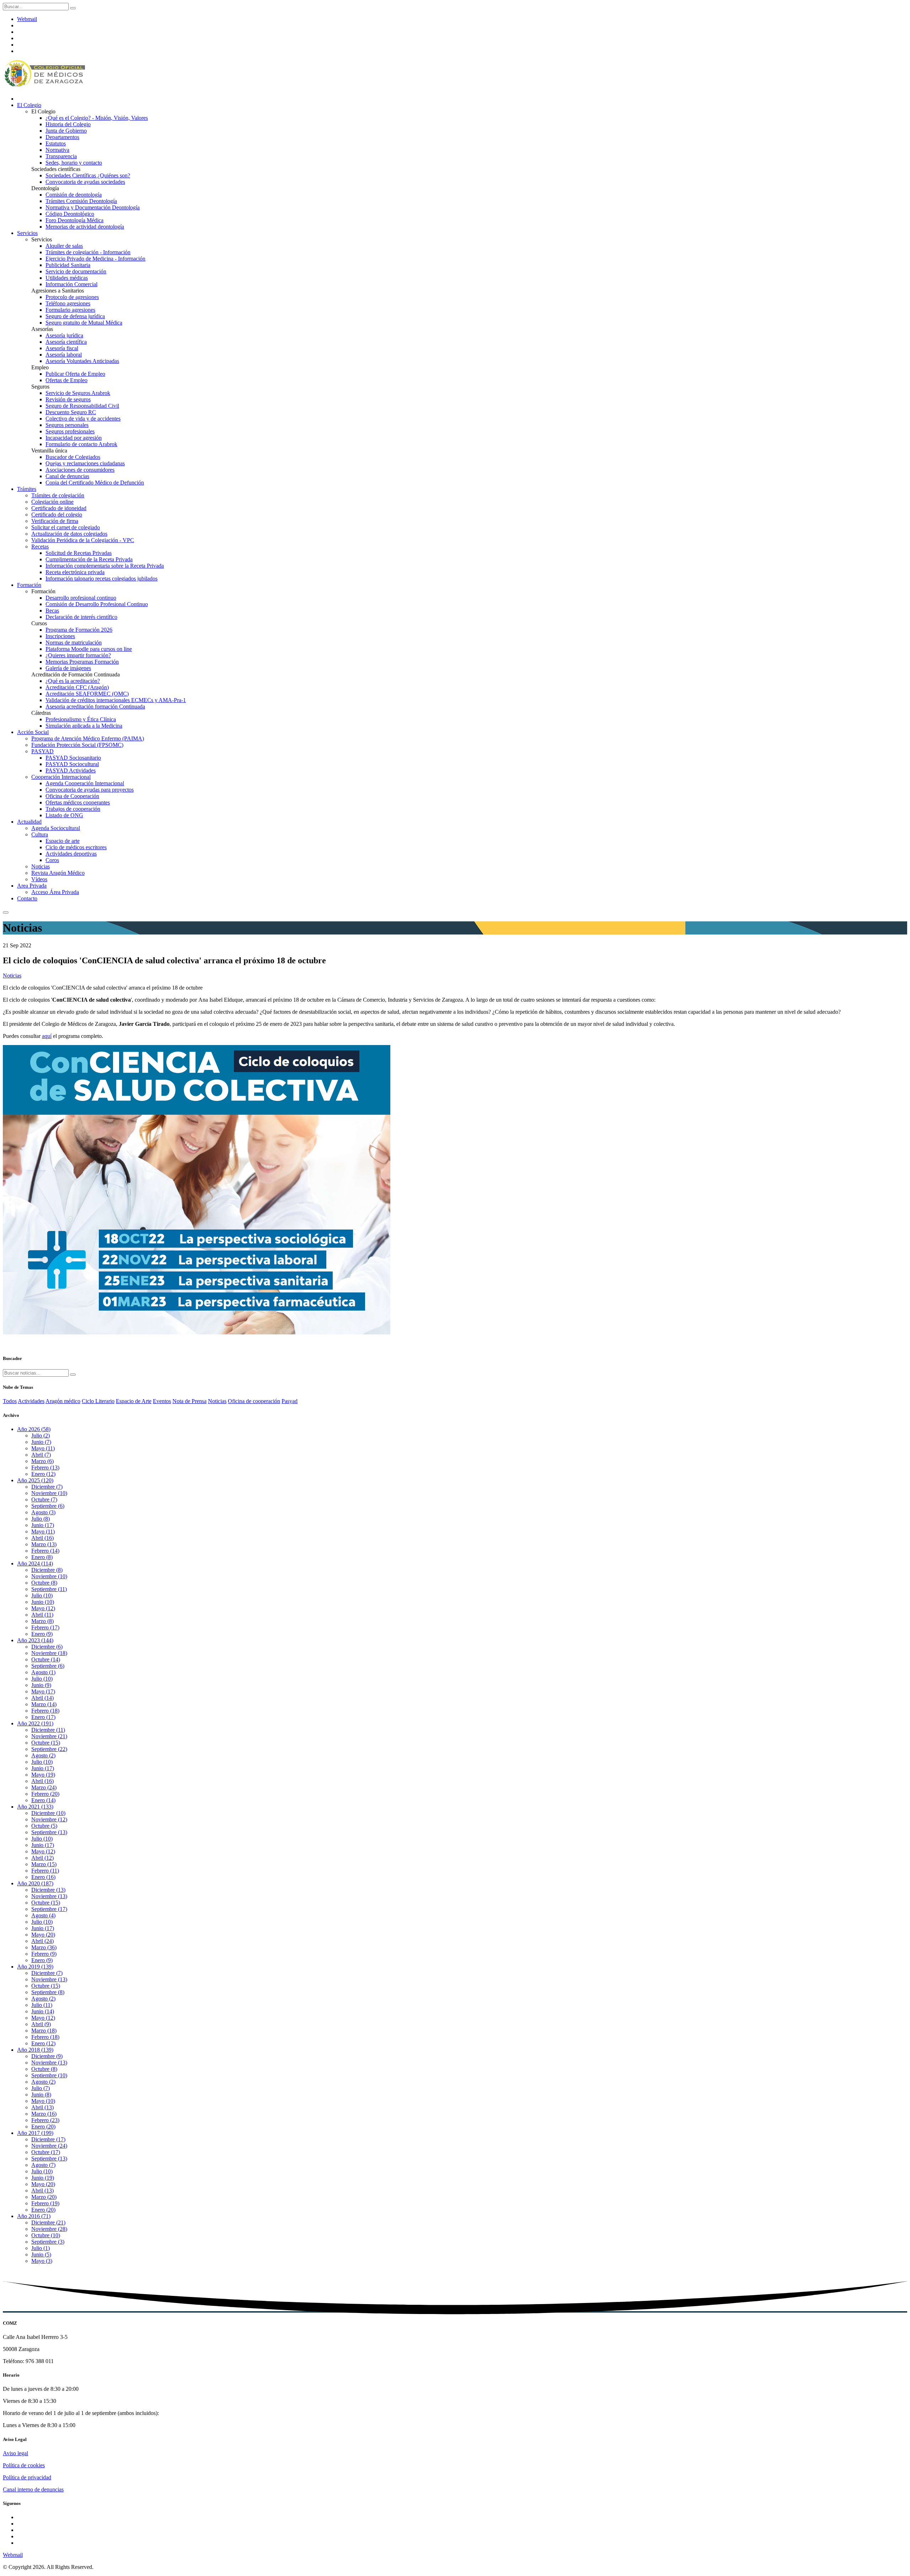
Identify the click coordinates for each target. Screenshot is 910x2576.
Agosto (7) (43, 2165)
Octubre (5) (44, 1826)
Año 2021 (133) (35, 1807)
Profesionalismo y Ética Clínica (81, 719)
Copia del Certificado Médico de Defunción (95, 483)
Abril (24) (42, 1941)
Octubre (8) (44, 1583)
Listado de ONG (64, 815)
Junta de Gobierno (66, 131)
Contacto (27, 898)
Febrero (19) (45, 2203)
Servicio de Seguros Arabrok (78, 393)
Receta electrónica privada (75, 572)
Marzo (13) (44, 1544)
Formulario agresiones (70, 310)
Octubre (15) (46, 1743)
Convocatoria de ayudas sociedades (85, 182)
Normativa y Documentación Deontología (93, 207)
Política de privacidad (27, 2477)
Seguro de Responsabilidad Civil (82, 406)
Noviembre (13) (49, 1896)
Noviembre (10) (49, 1493)
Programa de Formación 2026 (79, 630)
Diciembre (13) (48, 1890)
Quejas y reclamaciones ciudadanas (85, 463)
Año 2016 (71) (34, 2216)
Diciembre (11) (48, 1730)
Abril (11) (42, 1615)
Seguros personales (67, 425)
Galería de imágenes (68, 668)
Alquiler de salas (64, 246)
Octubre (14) (46, 1659)
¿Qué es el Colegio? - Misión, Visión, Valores (97, 118)
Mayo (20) (43, 1935)
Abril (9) (41, 2024)
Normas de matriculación (74, 642)
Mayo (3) (42, 2261)
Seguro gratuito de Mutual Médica (84, 323)
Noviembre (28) (49, 2229)
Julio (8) (41, 1519)
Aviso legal (15, 2453)
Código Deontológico (70, 214)
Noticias (41, 866)
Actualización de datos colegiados (69, 534)
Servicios (27, 233)
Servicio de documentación (76, 271)
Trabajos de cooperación (73, 809)
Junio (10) (43, 1602)
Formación (29, 585)
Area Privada (32, 886)
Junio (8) (41, 2095)
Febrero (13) (45, 1468)
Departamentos (62, 137)
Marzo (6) (42, 1461)
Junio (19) (43, 2178)
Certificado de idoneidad (59, 508)
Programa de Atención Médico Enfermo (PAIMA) (88, 738)
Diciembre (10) (48, 1813)
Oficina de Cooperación (72, 796)
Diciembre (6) (47, 1647)
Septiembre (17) (49, 1909)
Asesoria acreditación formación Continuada (95, 706)
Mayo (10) (43, 2101)
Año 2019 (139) (35, 1967)
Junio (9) (41, 1685)
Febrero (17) (45, 1627)
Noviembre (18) (49, 1653)
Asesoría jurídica (64, 335)
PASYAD (42, 751)
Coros (52, 860)
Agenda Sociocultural (56, 828)
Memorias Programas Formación (82, 662)
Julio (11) (42, 2005)
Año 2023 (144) (35, 1640)
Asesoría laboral (64, 355)
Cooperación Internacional (61, 777)
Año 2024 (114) (35, 1563)
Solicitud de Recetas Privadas (79, 553)
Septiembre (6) (48, 1506)
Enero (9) (42, 1634)
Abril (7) (41, 1455)
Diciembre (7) (47, 1487)
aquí (47, 1036)
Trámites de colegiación (58, 495)
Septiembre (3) (48, 2242)
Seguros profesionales (70, 431)
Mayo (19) (43, 1775)
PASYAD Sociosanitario (73, 758)
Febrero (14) (45, 1551)
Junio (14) (43, 2011)
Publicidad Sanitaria (68, 265)
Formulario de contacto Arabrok (81, 444)
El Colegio (29, 105)
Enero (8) (42, 1557)
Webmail (27, 19)
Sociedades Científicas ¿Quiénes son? (88, 175)
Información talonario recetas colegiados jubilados (101, 579)
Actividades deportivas (71, 854)
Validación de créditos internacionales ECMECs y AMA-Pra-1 (116, 700)
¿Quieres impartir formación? (78, 655)
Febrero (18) (45, 1711)
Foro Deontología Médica (74, 220)
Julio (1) (41, 2248)
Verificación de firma (55, 521)
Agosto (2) (43, 1755)
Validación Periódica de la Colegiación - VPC (83, 540)
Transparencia (61, 156)
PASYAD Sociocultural (72, 764)
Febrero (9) (44, 1954)
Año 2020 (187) (35, 1883)
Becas (52, 610)
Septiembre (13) (49, 1832)
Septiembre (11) (49, 1589)
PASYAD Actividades (71, 770)
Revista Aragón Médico (58, 873)
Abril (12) (42, 1858)
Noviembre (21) (49, 1736)
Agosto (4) (43, 1915)
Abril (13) (42, 2107)
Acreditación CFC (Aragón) (77, 687)
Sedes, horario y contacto (74, 163)
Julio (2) (41, 1436)
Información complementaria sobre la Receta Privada (105, 566)
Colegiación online (52, 502)
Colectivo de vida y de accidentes (83, 419)
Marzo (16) (44, 2114)
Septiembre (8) (48, 1992)
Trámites (27, 489)
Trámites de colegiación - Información (88, 252)
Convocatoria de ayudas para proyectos (90, 790)
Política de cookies (24, 2465)
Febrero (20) (45, 1794)
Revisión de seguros (68, 399)
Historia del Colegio (68, 124)
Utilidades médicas (67, 278)
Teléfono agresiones (68, 303)
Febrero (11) (45, 1871)
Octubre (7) (44, 1499)
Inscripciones (60, 636)
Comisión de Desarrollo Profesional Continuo (97, 604)
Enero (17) (43, 1717)
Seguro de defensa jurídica (75, 316)
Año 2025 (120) (35, 1480)
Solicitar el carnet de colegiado (66, 527)
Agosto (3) (43, 1512)
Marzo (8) (42, 1621)
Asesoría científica (66, 342)
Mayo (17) (43, 1691)
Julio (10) (42, 1595)
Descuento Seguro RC (71, 412)
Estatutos (56, 143)
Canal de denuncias (67, 476)
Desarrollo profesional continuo (81, 598)
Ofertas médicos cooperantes (78, 802)
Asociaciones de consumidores (80, 470)
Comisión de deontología (74, 195)
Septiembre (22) (49, 1749)
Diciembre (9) (47, 2056)
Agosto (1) (43, 1672)
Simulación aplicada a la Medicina (84, 726)
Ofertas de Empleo (66, 380)
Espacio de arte (63, 841)
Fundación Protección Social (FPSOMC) (77, 745)
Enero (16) (43, 1877)
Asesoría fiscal (62, 348)
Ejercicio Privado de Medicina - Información (95, 259)
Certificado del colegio (57, 515)
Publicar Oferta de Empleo (75, 374)
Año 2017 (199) (35, 2133)
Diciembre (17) (48, 2139)
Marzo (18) (44, 2031)
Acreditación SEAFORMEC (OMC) (87, 694)
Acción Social (33, 732)
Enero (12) (43, 1474)
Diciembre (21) (48, 2222)
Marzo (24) (44, 1787)
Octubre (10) (46, 2235)
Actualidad (29, 822)
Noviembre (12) (49, 1819)
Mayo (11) (43, 1448)
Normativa (57, 150)
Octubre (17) (46, 2152)
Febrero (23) (45, 2120)
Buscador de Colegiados (73, 457)
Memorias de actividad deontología (85, 227)
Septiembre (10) (49, 2075)
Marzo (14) (44, 1704)
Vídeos (39, 879)
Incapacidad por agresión (74, 438)
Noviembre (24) (49, 2146)
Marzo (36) (44, 1947)
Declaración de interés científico (81, 617)
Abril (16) (42, 1538)
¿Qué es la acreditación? (73, 681)
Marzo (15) (44, 1864)
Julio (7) (41, 2088)
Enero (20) (43, 2127)
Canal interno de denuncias (33, 2489)
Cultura (40, 834)
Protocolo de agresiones (72, 297)
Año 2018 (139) (35, 2050)
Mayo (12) (43, 1608)
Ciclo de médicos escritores (76, 847)
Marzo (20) (44, 2197)
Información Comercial (71, 284)
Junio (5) (41, 2254)
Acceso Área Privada (55, 892)
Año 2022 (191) (35, 1723)
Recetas (40, 547)
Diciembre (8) (47, 1570)
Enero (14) (43, 1800)
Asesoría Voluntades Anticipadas (82, 361)
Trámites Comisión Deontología (81, 201)
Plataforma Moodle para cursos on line (89, 649)
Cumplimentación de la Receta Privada (89, 559)
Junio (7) (41, 1442)
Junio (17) (43, 1525)
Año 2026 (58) (34, 1429)
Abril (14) (42, 1698)
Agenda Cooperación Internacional (85, 783)
